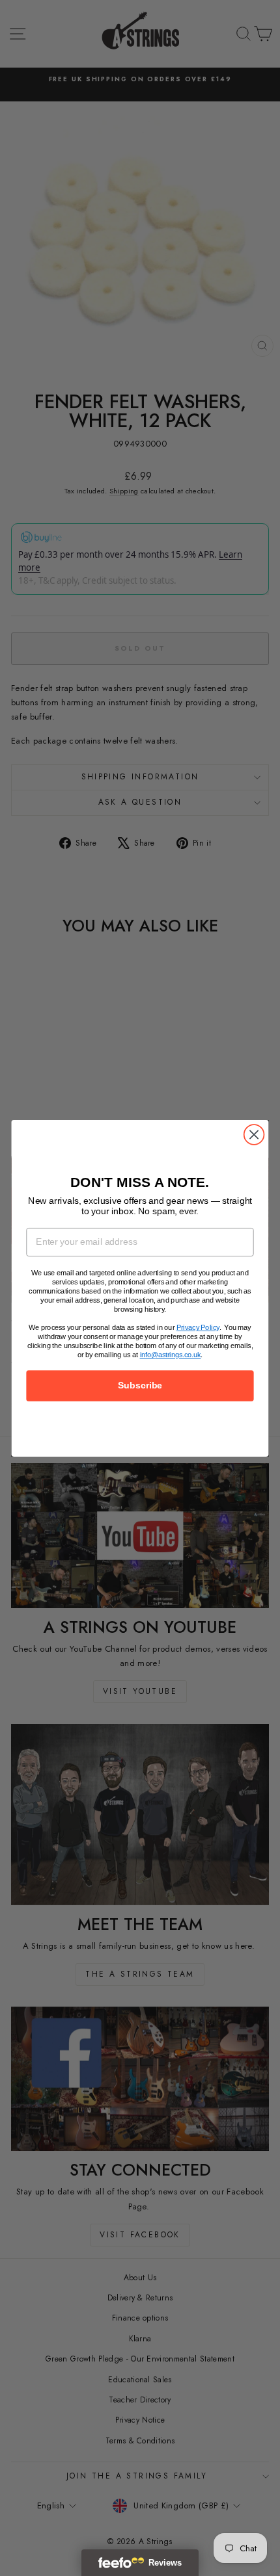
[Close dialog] (254, 1135)
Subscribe (140, 1386)
